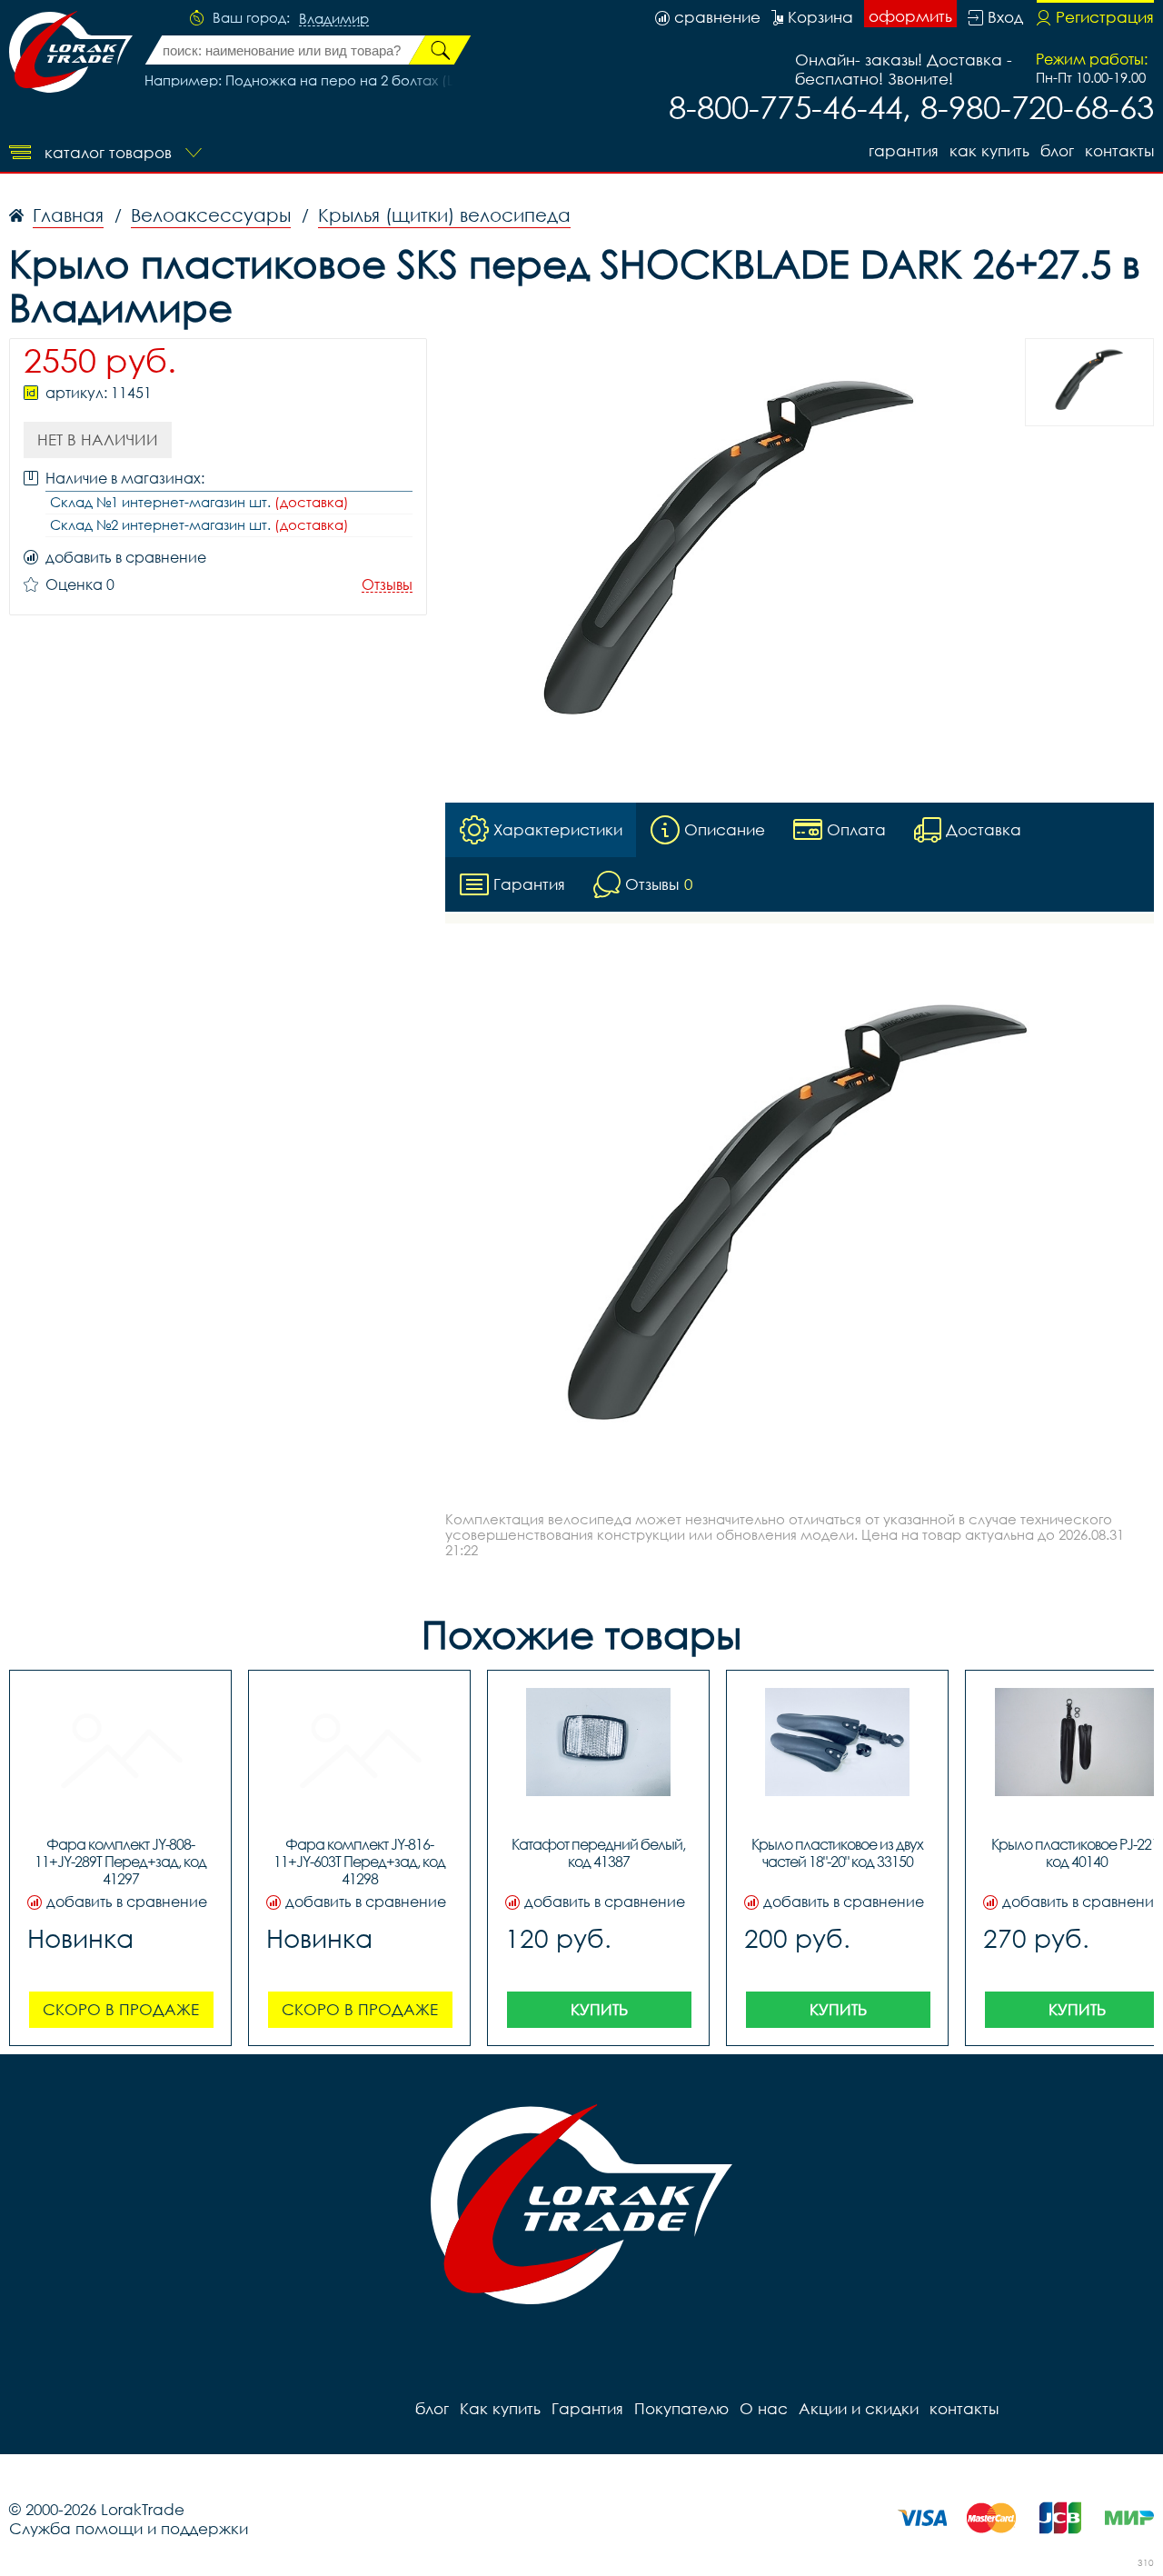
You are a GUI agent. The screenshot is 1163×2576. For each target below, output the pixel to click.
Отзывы (387, 585)
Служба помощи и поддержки (129, 2528)
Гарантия (904, 150)
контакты (1119, 150)
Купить (599, 2009)
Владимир (334, 19)
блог (1057, 150)
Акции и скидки (859, 2408)
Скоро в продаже (121, 2009)
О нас (764, 2408)
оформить (910, 16)
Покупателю (681, 2408)
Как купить (989, 150)
